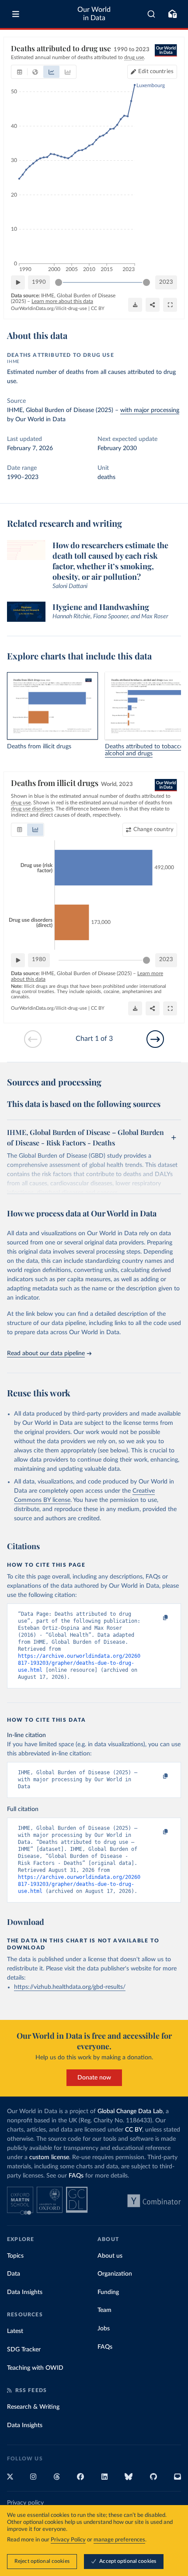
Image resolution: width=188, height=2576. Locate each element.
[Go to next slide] (155, 1039)
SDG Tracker (24, 2350)
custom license (49, 2157)
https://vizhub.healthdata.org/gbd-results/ (70, 1987)
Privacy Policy (68, 2540)
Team (104, 2310)
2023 (166, 282)
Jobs (104, 2329)
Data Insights (25, 2292)
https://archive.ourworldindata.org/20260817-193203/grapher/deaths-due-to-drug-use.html (79, 1663)
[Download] (135, 305)
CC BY (98, 308)
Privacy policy (25, 2503)
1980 (39, 960)
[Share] (153, 305)
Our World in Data (94, 14)
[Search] (151, 14)
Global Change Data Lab (130, 2111)
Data (14, 2274)
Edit (156, 72)
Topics (15, 2256)
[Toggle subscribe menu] (172, 14)
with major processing (150, 410)
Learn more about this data (62, 301)
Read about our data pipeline (46, 1353)
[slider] (59, 282)
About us (110, 2256)
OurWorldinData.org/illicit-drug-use (49, 308)
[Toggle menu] (16, 14)
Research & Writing (33, 2407)
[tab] (19, 72)
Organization (115, 2274)
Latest (15, 2331)
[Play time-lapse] (18, 282)
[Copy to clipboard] (156, 1618)
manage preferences (119, 2540)
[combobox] (151, 14)
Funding (108, 2292)
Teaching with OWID (35, 2368)
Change (153, 830)
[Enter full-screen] (170, 305)
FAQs (76, 2176)
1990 (39, 282)
